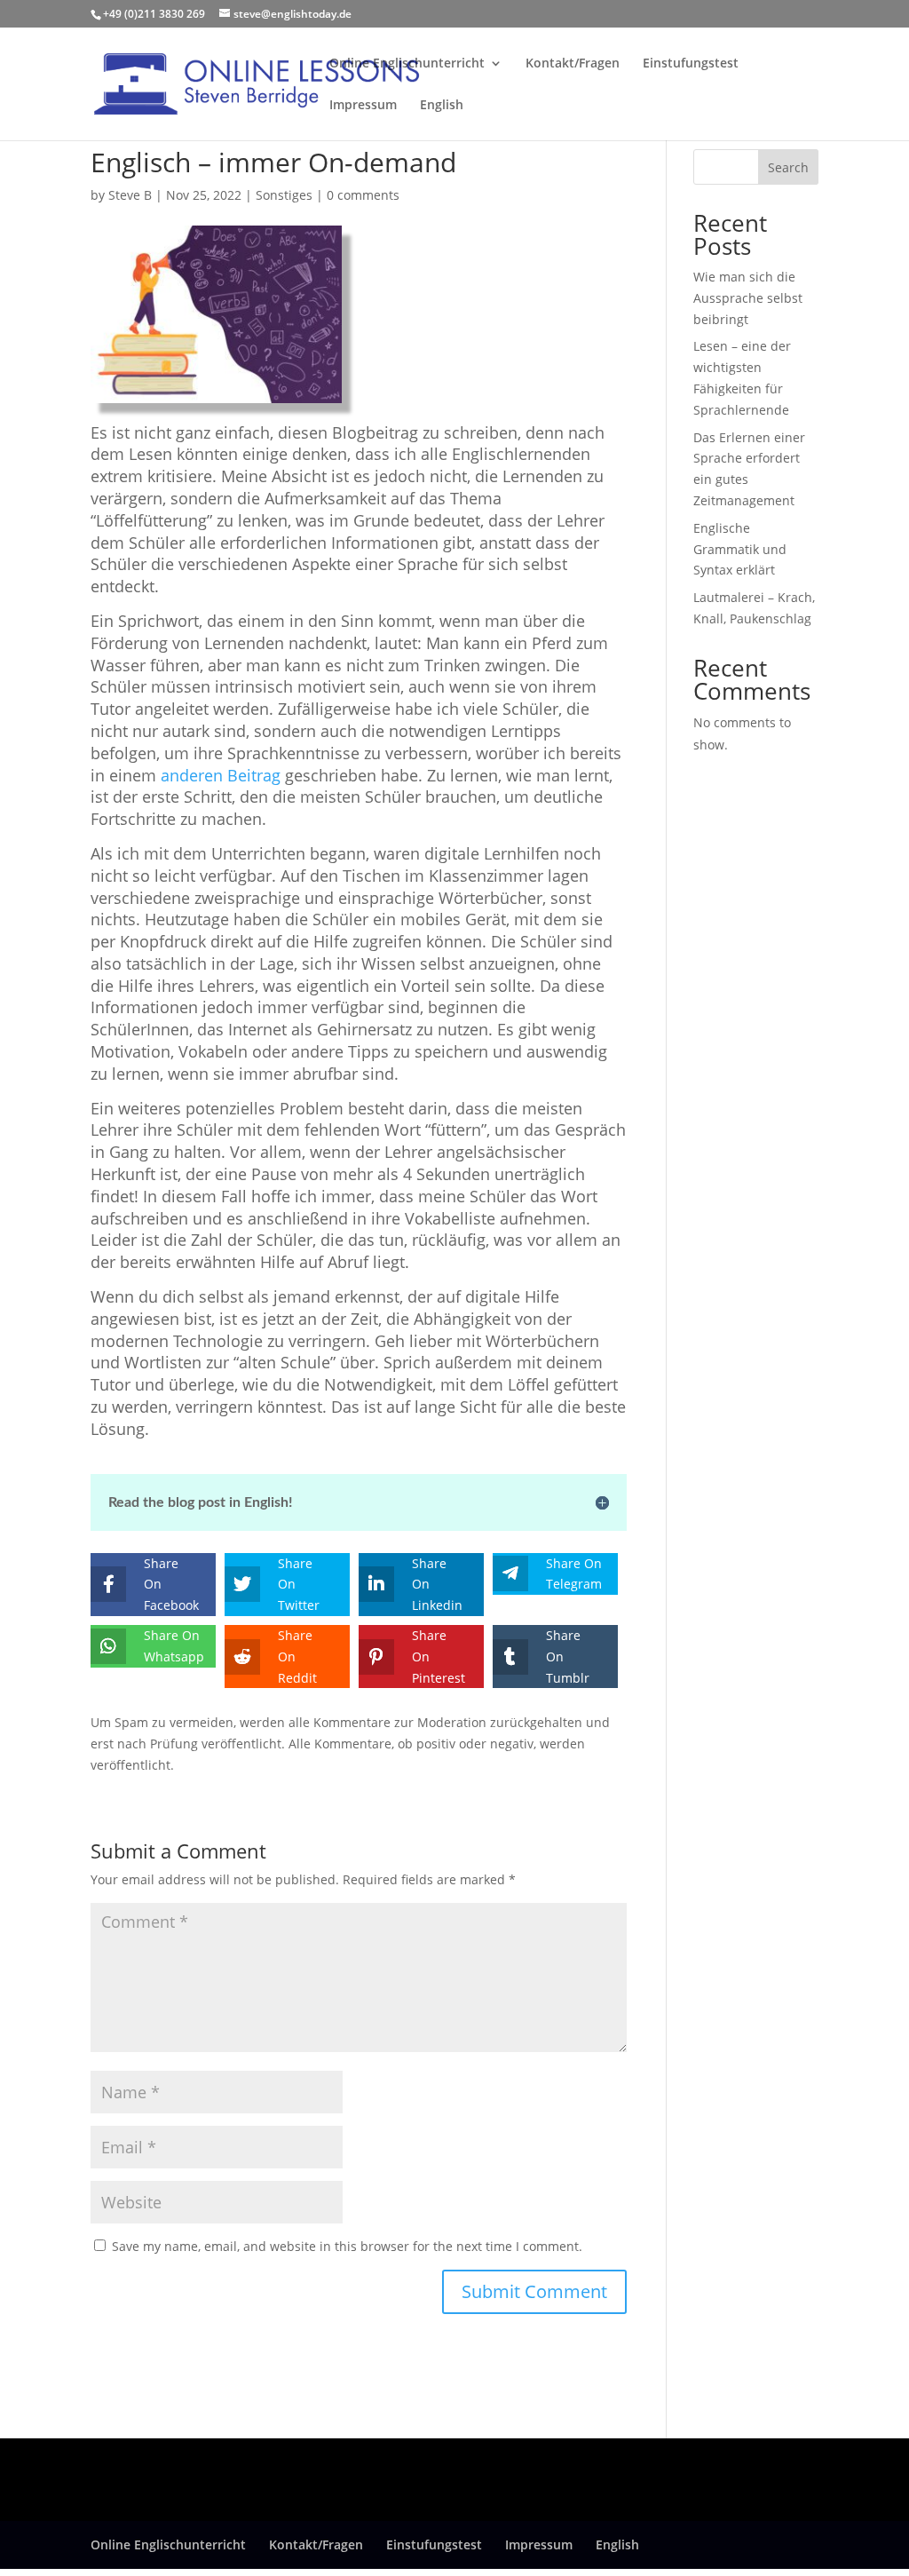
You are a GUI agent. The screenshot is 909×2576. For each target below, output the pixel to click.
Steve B (130, 195)
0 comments (363, 195)
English (442, 106)
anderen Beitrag (221, 775)
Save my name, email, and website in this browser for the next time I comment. (347, 2246)
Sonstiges (284, 195)
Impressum (363, 106)
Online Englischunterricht (407, 64)
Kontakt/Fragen (573, 64)
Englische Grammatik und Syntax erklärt (740, 549)
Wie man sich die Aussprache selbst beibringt (748, 298)
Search (788, 167)
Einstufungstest (691, 64)
